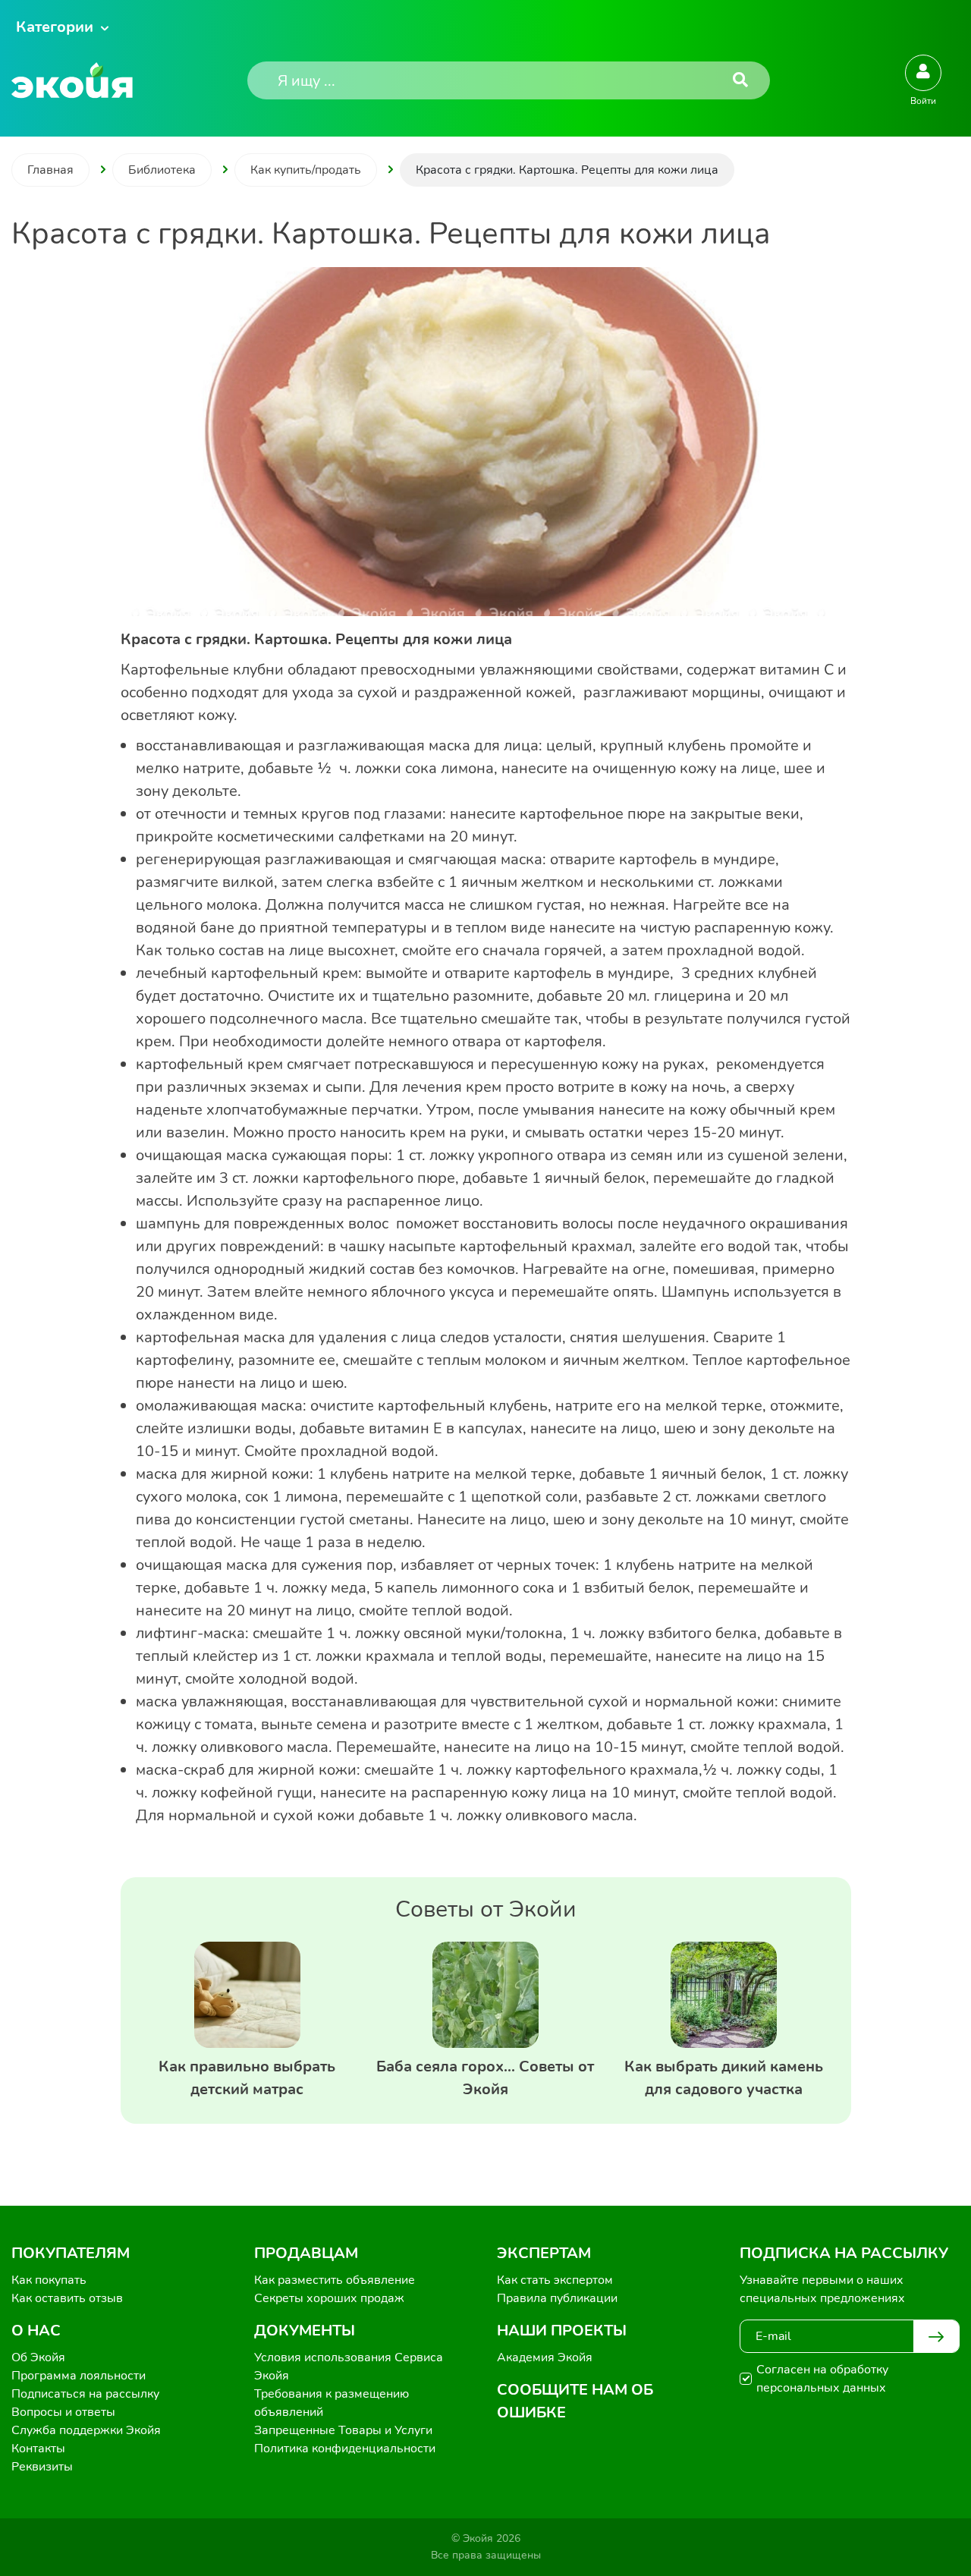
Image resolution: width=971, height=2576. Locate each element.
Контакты (38, 2449)
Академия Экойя (545, 2357)
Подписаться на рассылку (85, 2394)
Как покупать (49, 2280)
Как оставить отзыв (67, 2298)
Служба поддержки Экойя (86, 2430)
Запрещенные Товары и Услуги (343, 2430)
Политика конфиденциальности (345, 2449)
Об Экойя (38, 2357)
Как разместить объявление (335, 2280)
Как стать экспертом (555, 2280)
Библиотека (162, 170)
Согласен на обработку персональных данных (822, 2379)
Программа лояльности (79, 2376)
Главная (50, 170)
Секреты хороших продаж (329, 2298)
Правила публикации (557, 2298)
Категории (55, 27)
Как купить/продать (306, 170)
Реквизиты (42, 2467)
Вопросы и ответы (63, 2412)
